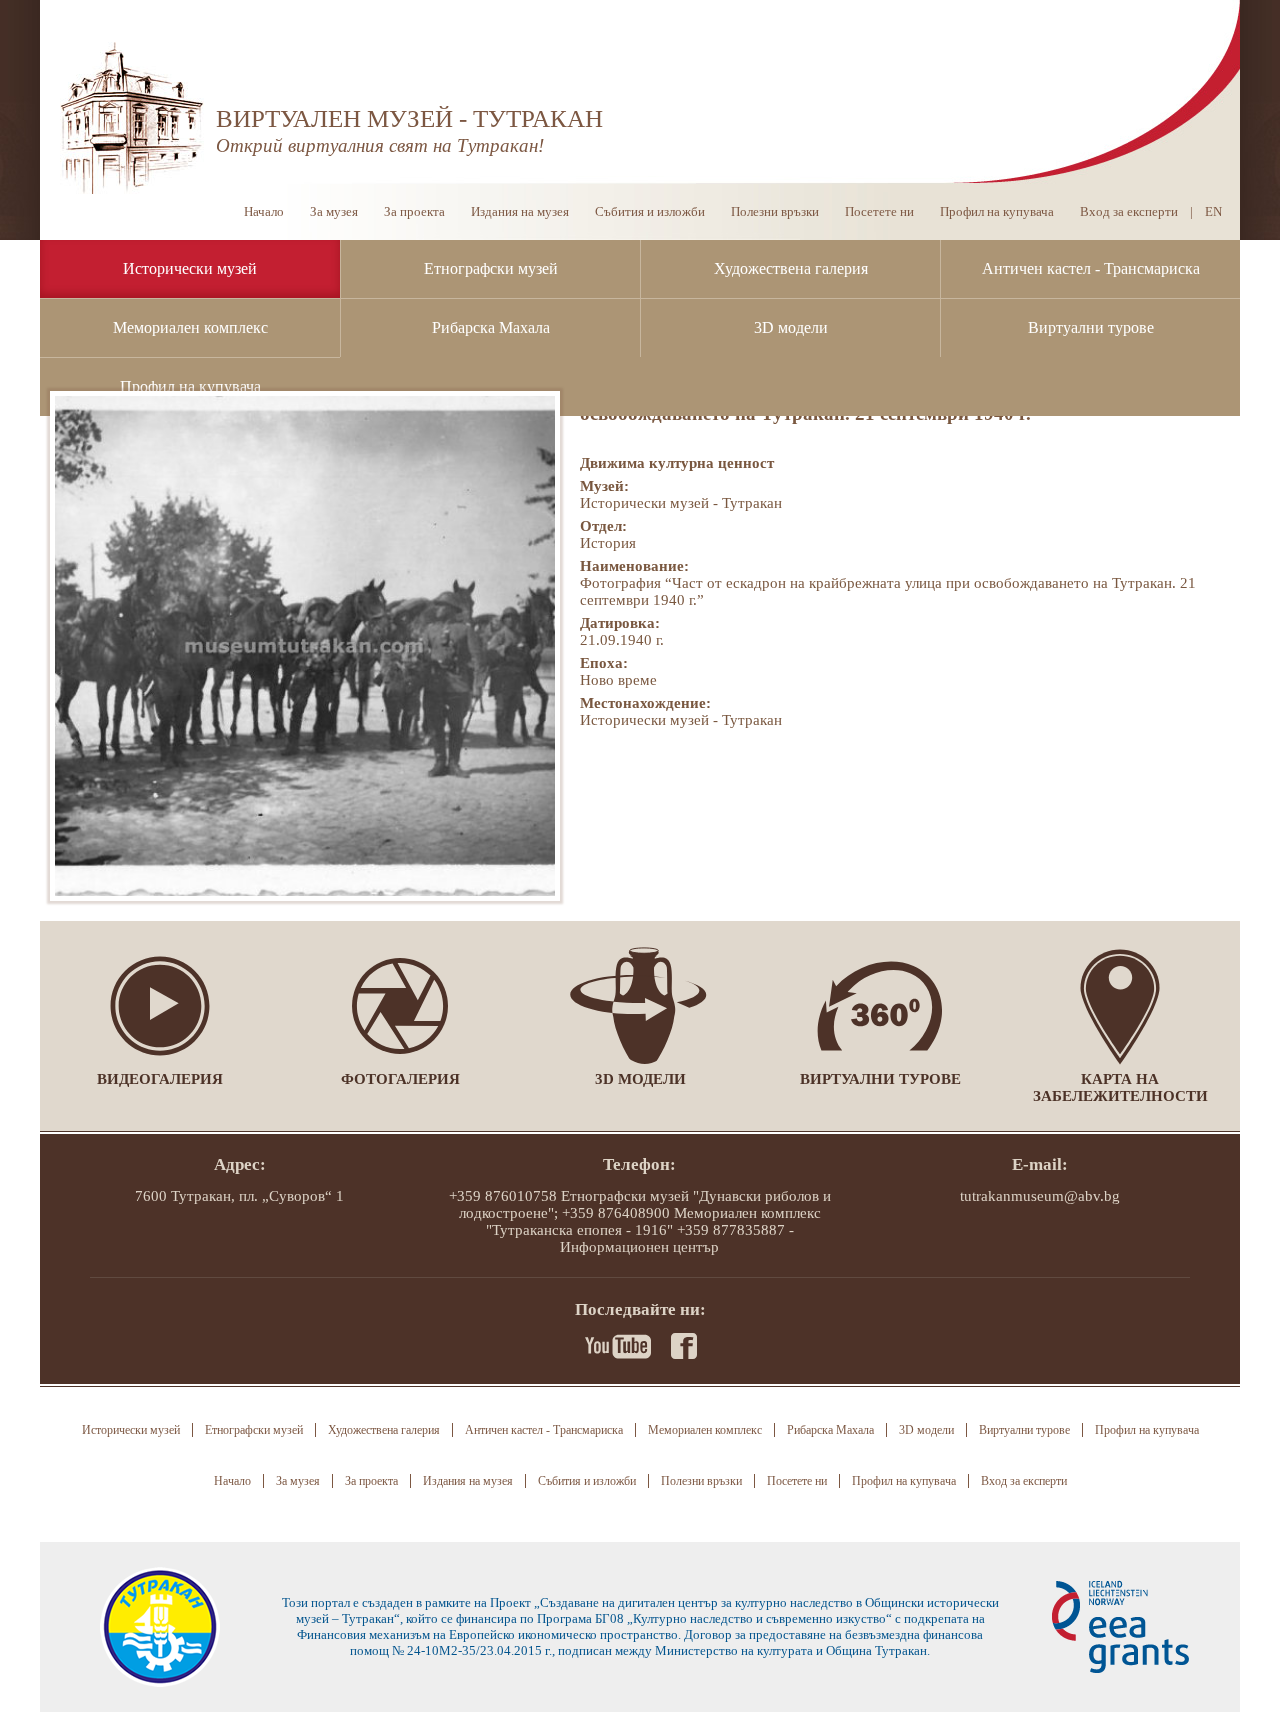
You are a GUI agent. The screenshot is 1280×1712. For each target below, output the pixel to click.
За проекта (414, 211)
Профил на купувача (190, 386)
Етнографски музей (491, 268)
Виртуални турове (1091, 327)
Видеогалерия (160, 1079)
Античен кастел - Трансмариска (1091, 268)
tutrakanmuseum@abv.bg (1040, 1196)
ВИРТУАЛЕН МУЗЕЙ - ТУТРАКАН (409, 118)
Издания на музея (520, 211)
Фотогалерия (400, 1079)
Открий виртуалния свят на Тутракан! (380, 145)
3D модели (791, 327)
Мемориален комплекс (190, 327)
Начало (264, 211)
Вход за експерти (1129, 211)
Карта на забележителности (1120, 1087)
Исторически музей (190, 268)
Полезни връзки (775, 211)
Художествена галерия (791, 268)
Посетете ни (879, 211)
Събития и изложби (650, 211)
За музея (334, 211)
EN (1213, 211)
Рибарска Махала (491, 327)
